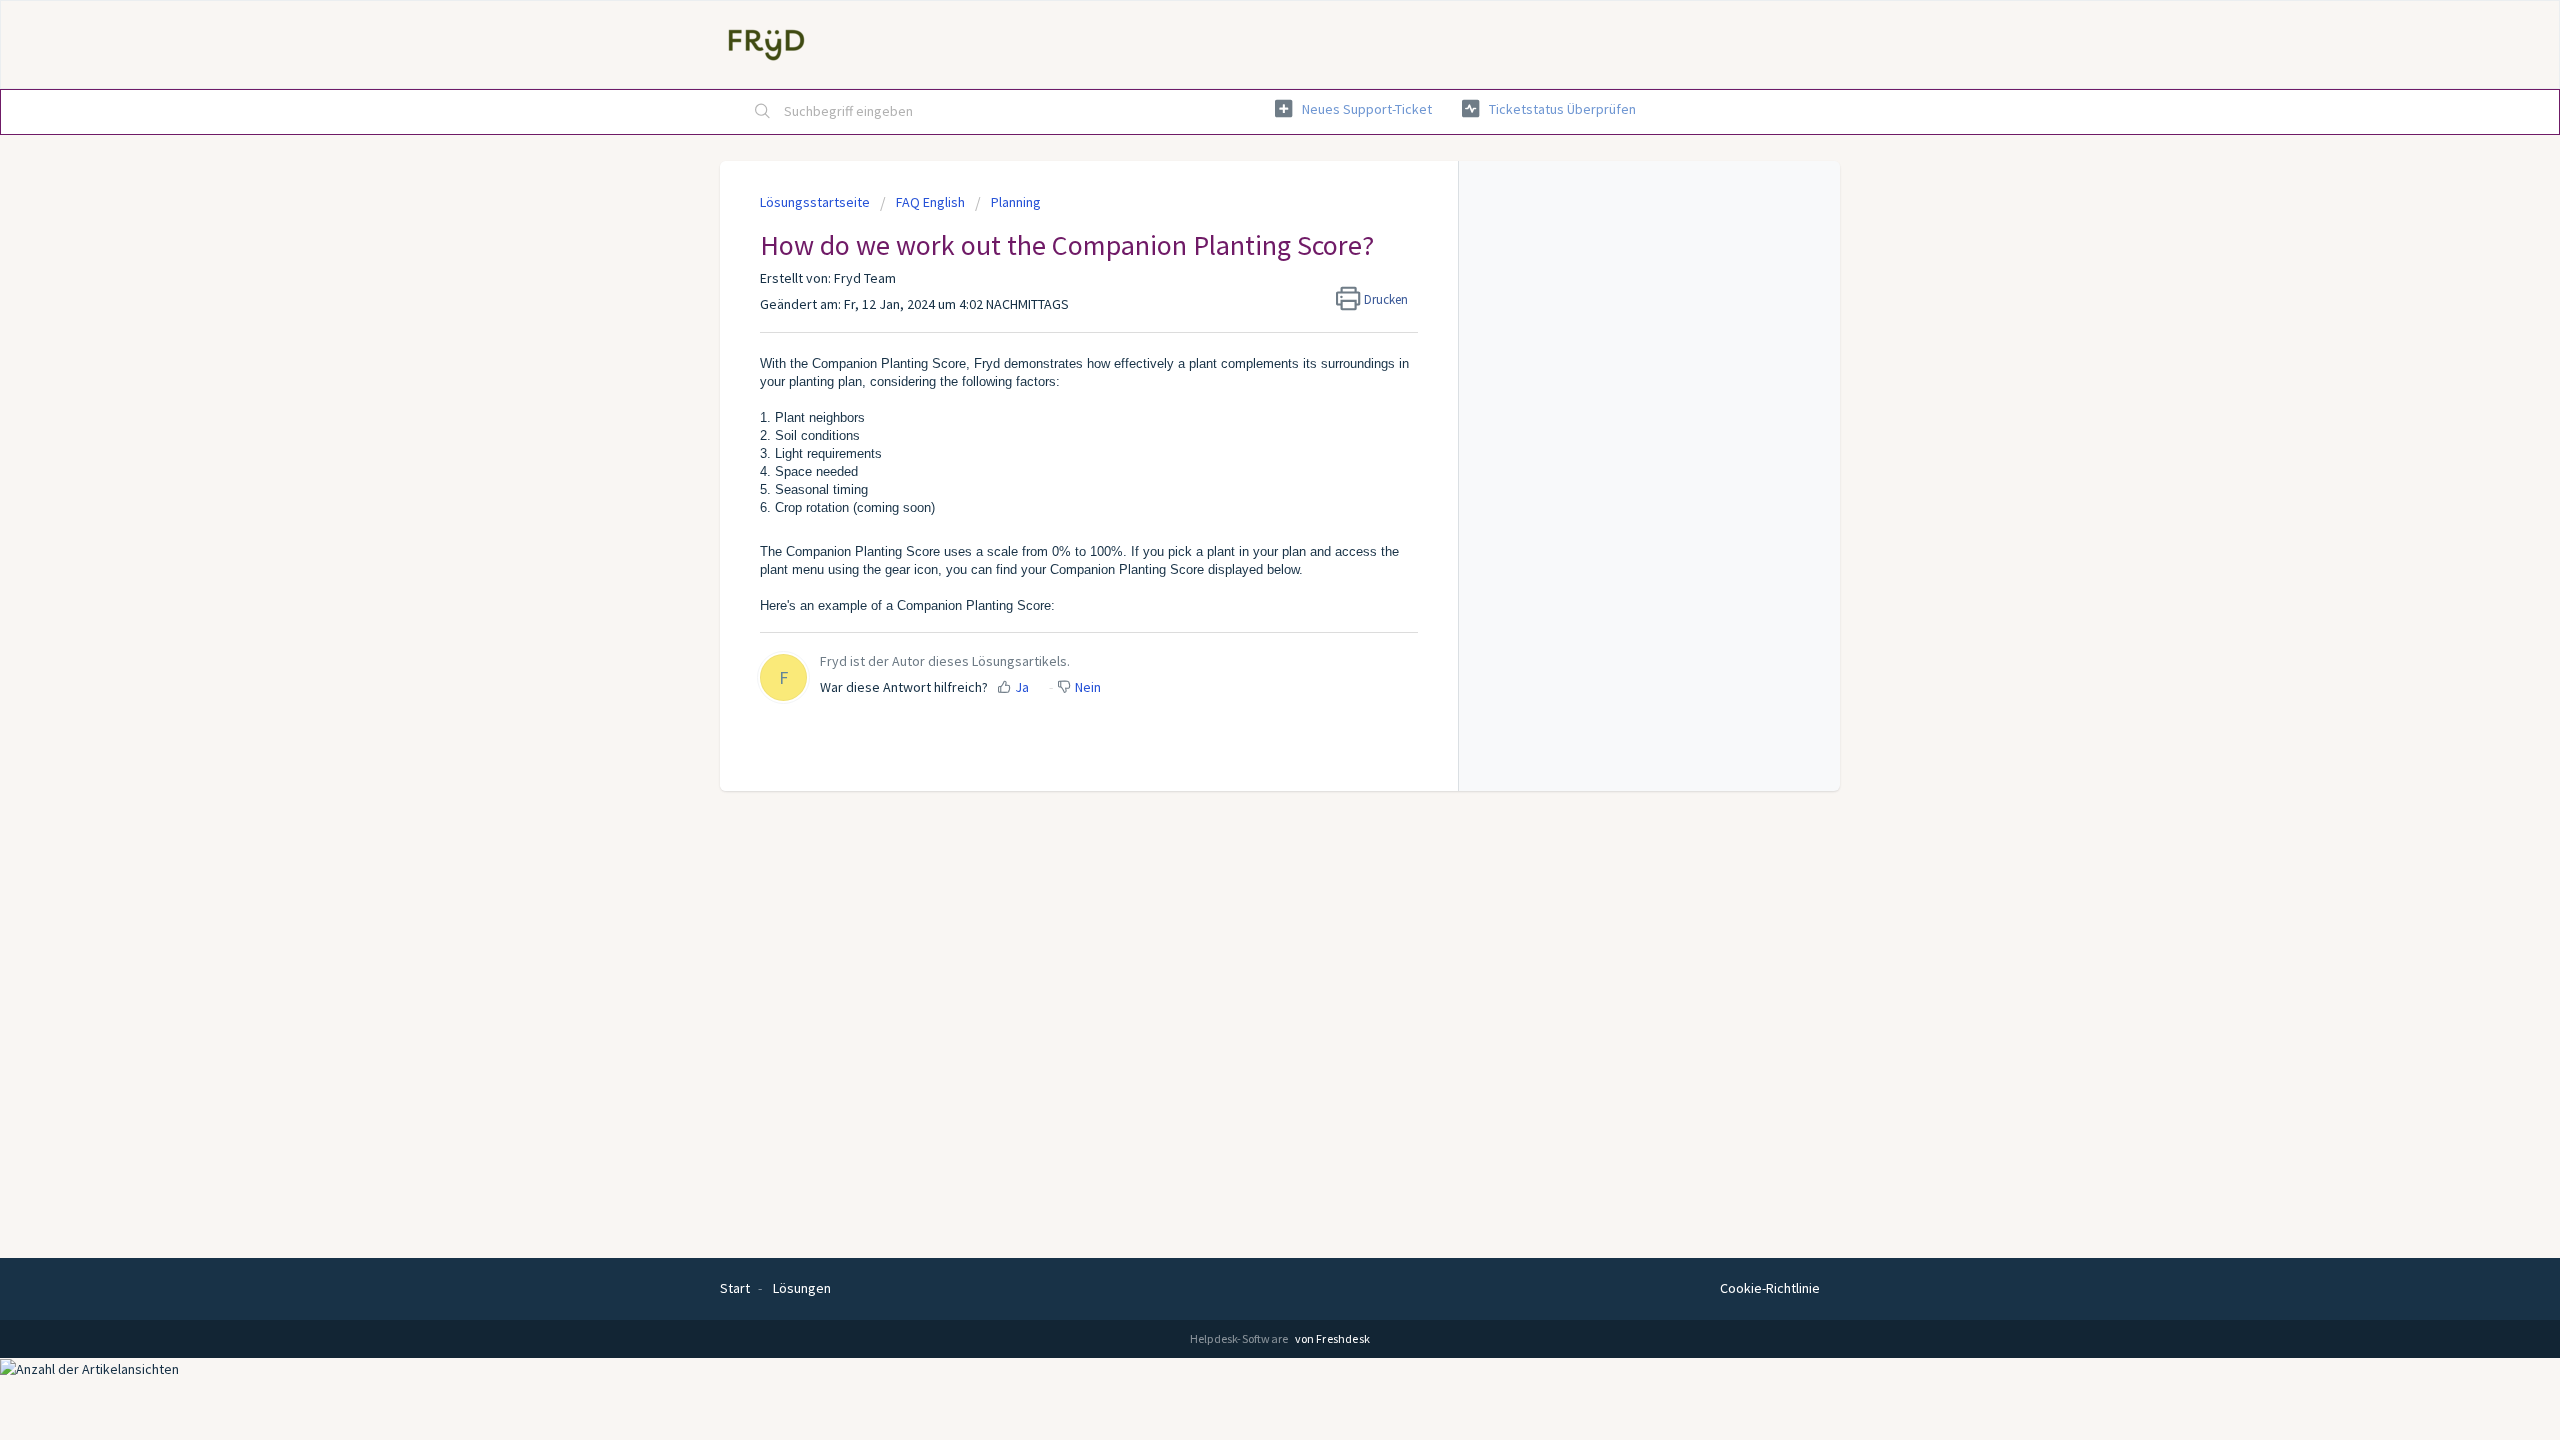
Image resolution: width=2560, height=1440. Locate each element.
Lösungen (802, 1288)
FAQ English (930, 202)
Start (735, 1288)
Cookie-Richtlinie (1770, 1288)
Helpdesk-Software (1240, 1338)
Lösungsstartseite (816, 202)
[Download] (1243, 464)
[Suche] (763, 112)
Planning (1016, 202)
